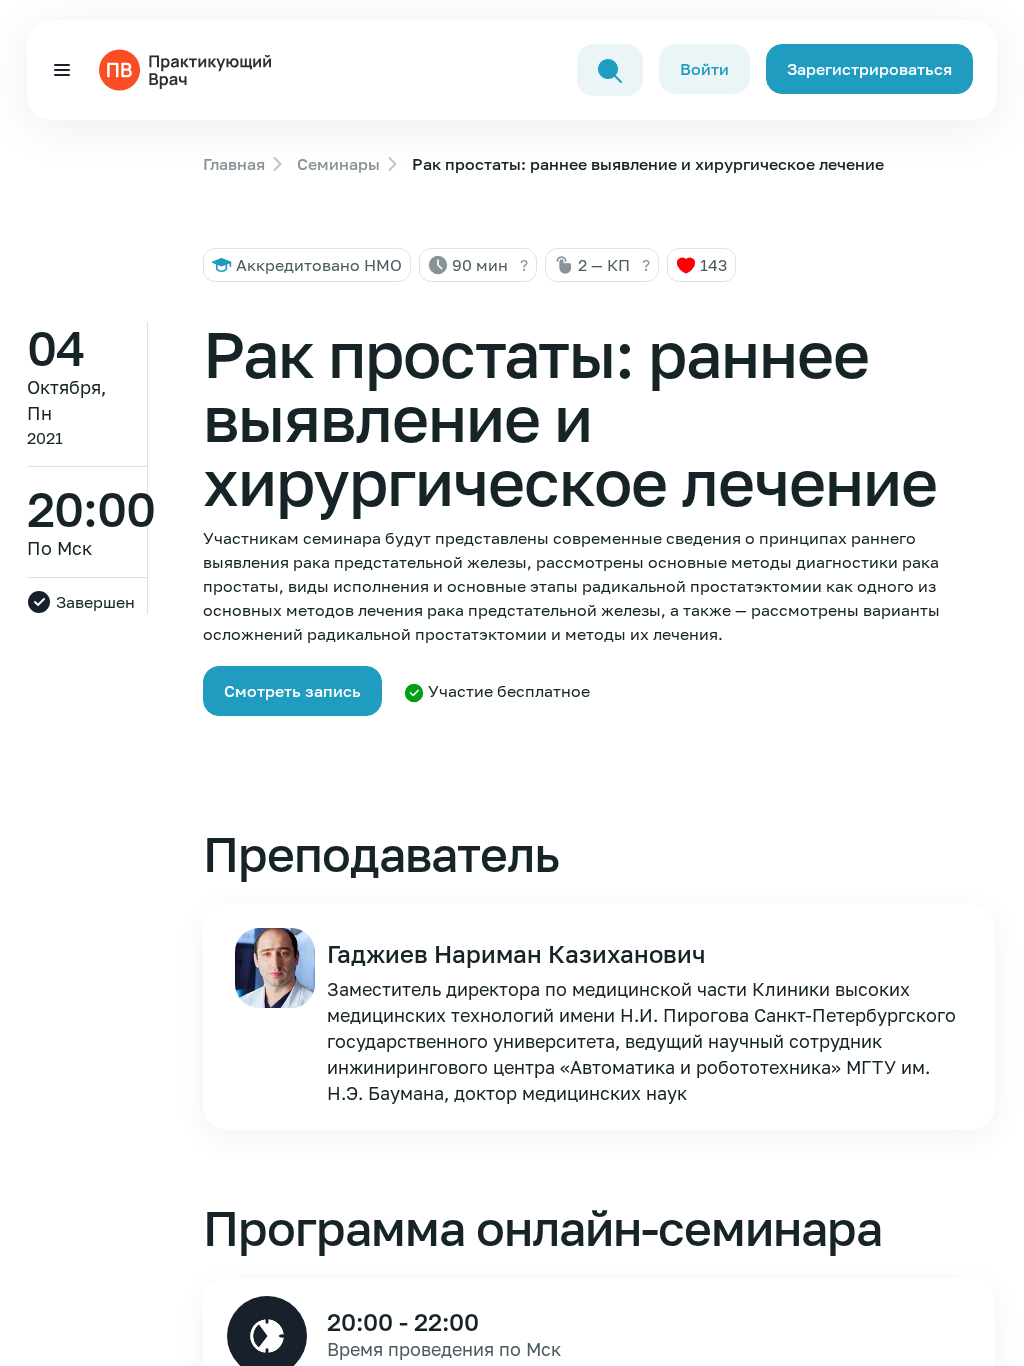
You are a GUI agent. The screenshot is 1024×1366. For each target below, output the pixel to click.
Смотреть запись (292, 691)
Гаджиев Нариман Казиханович (516, 953)
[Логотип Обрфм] (189, 68)
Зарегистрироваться (869, 69)
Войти (704, 69)
